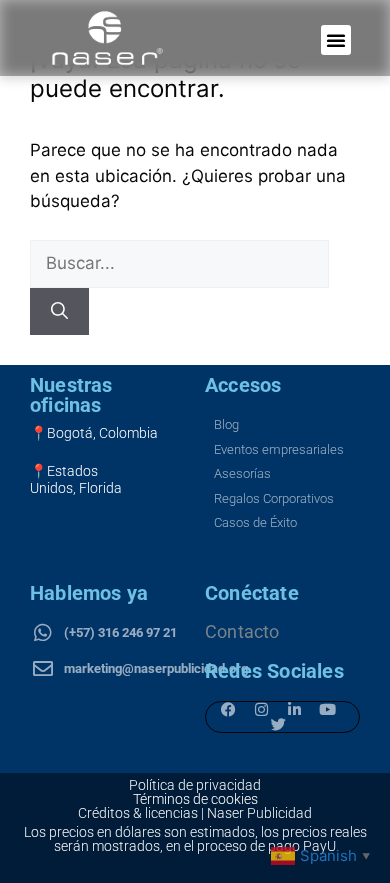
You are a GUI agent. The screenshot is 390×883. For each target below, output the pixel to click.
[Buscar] (59, 312)
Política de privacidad (195, 785)
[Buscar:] (179, 263)
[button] (336, 40)
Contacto (242, 631)
